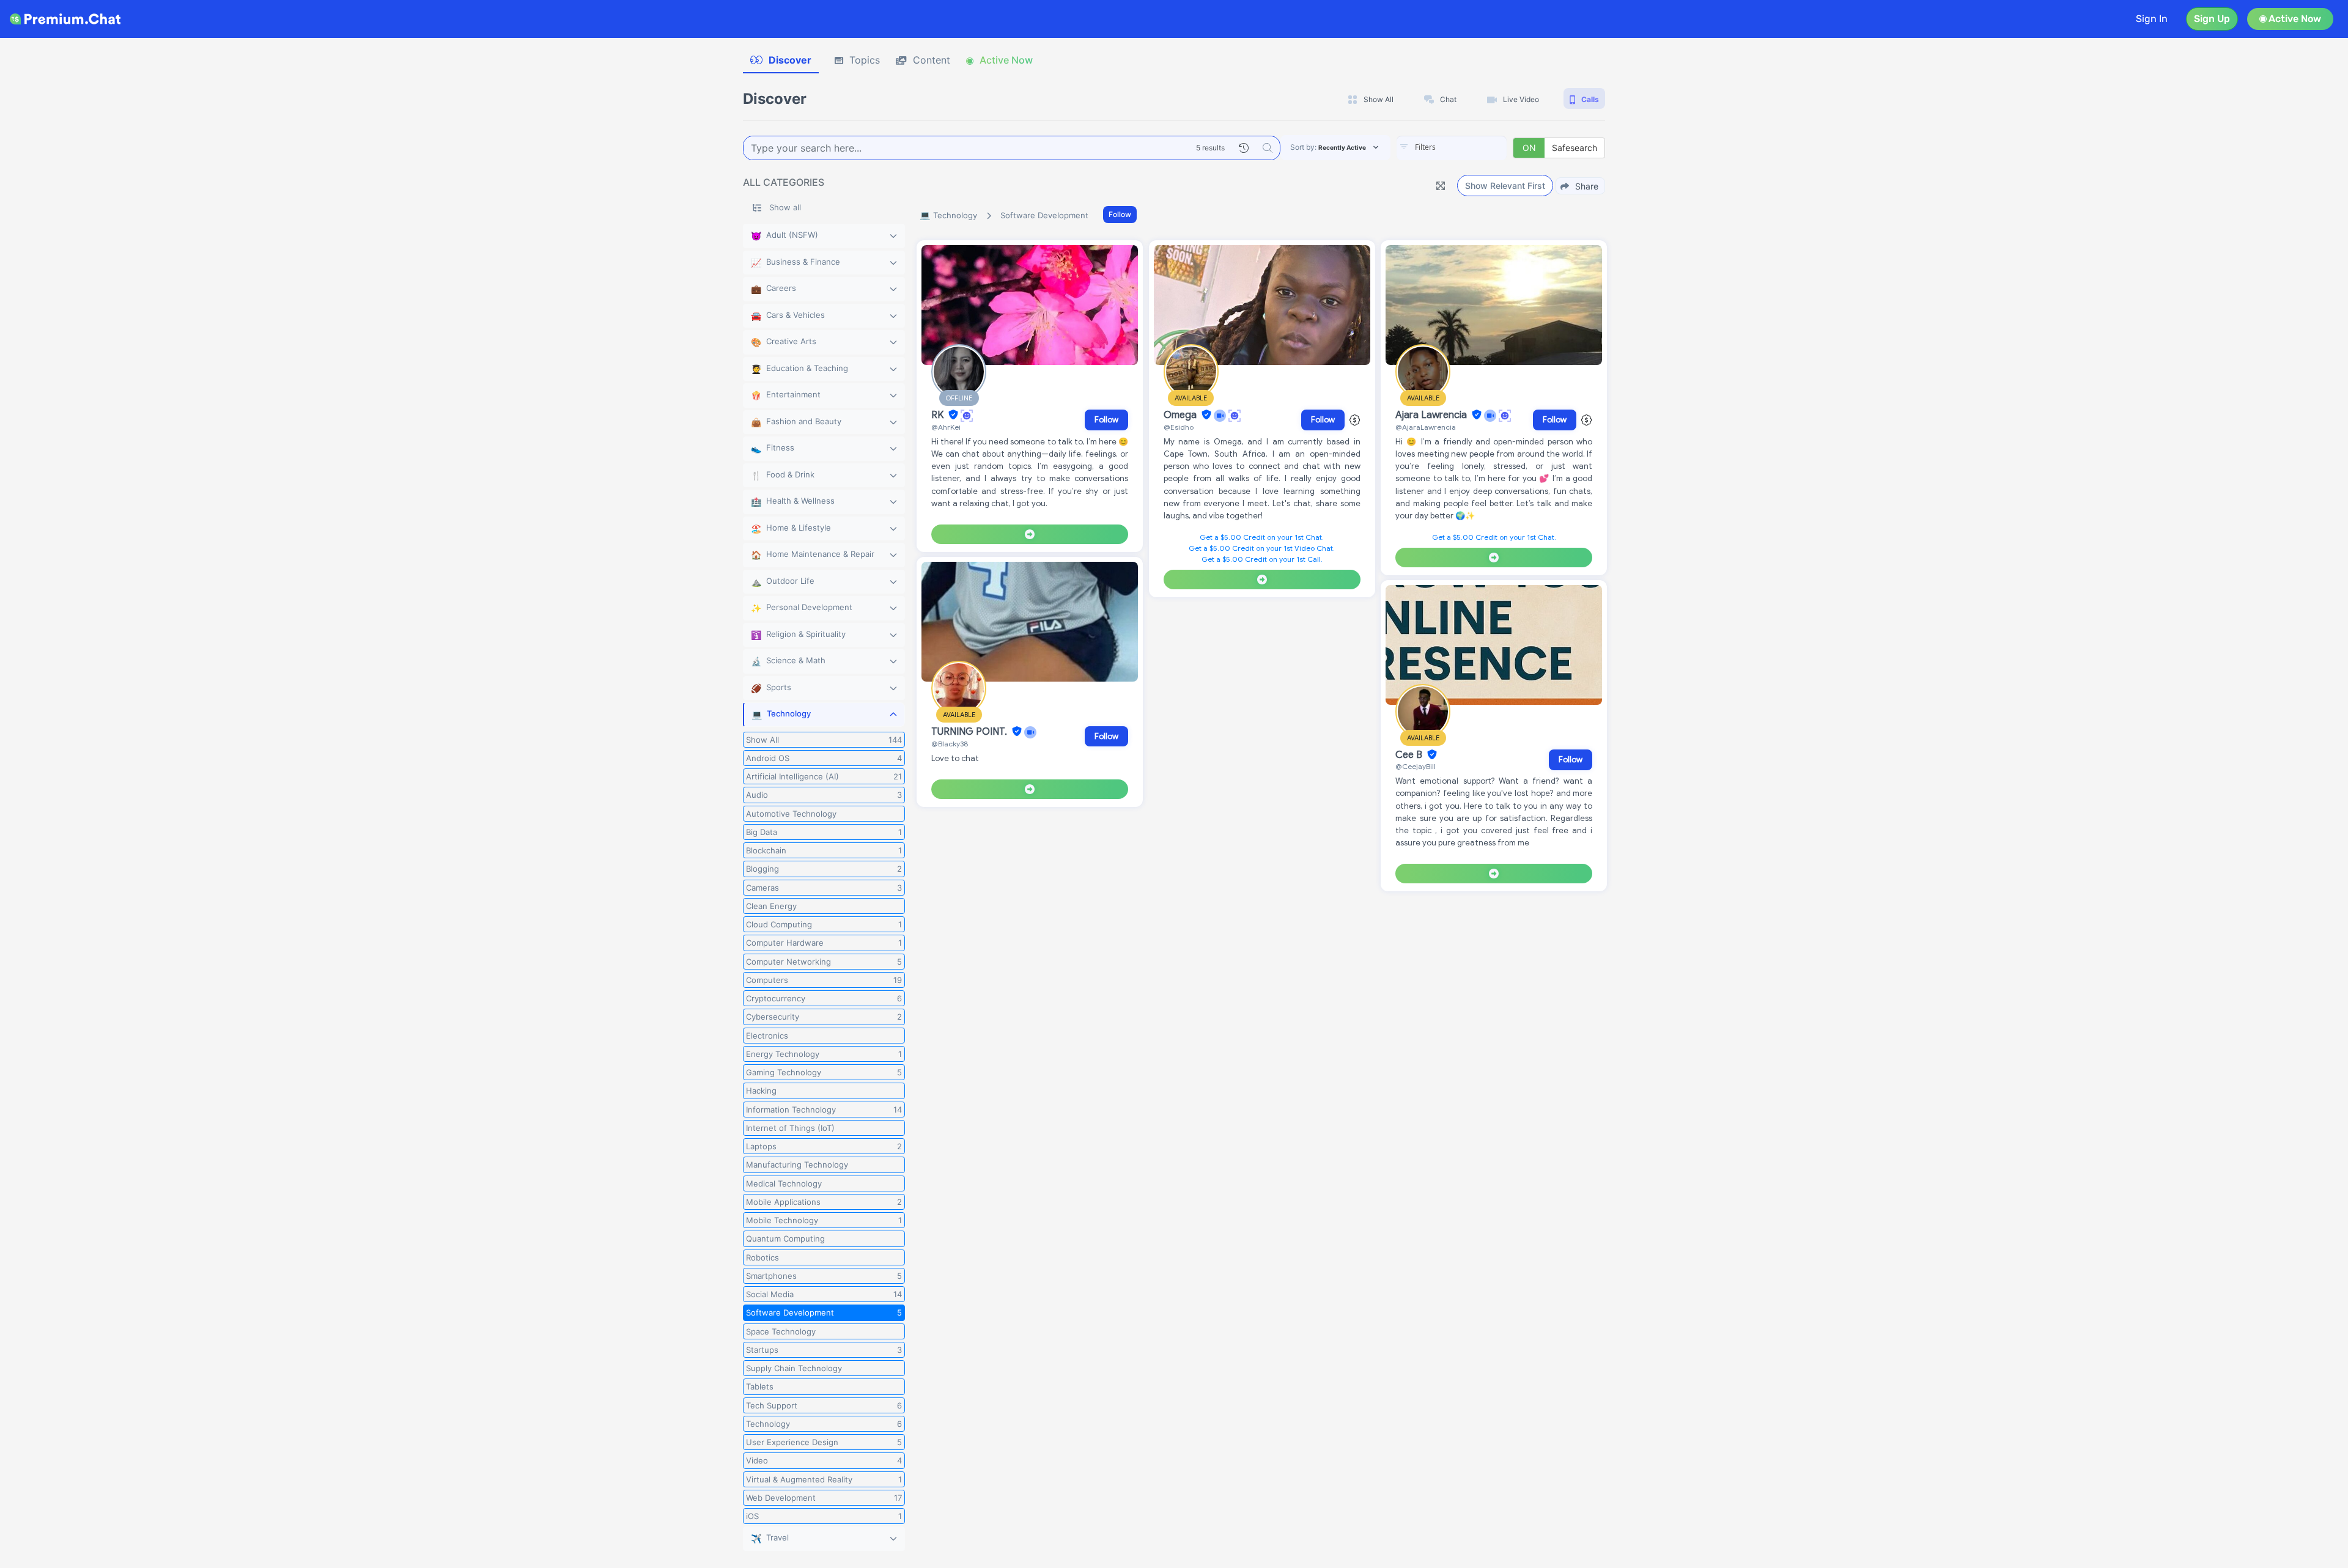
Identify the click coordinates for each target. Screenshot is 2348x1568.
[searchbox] (1470, 147)
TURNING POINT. (970, 732)
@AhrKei (946, 427)
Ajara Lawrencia (1432, 415)
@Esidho (1179, 427)
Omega (1181, 415)
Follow (1120, 214)
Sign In (2152, 19)
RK (939, 415)
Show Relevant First (1505, 186)
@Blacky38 (950, 744)
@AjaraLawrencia (1426, 427)
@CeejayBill (1416, 766)
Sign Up (2212, 19)
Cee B (1410, 755)
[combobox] (1452, 148)
